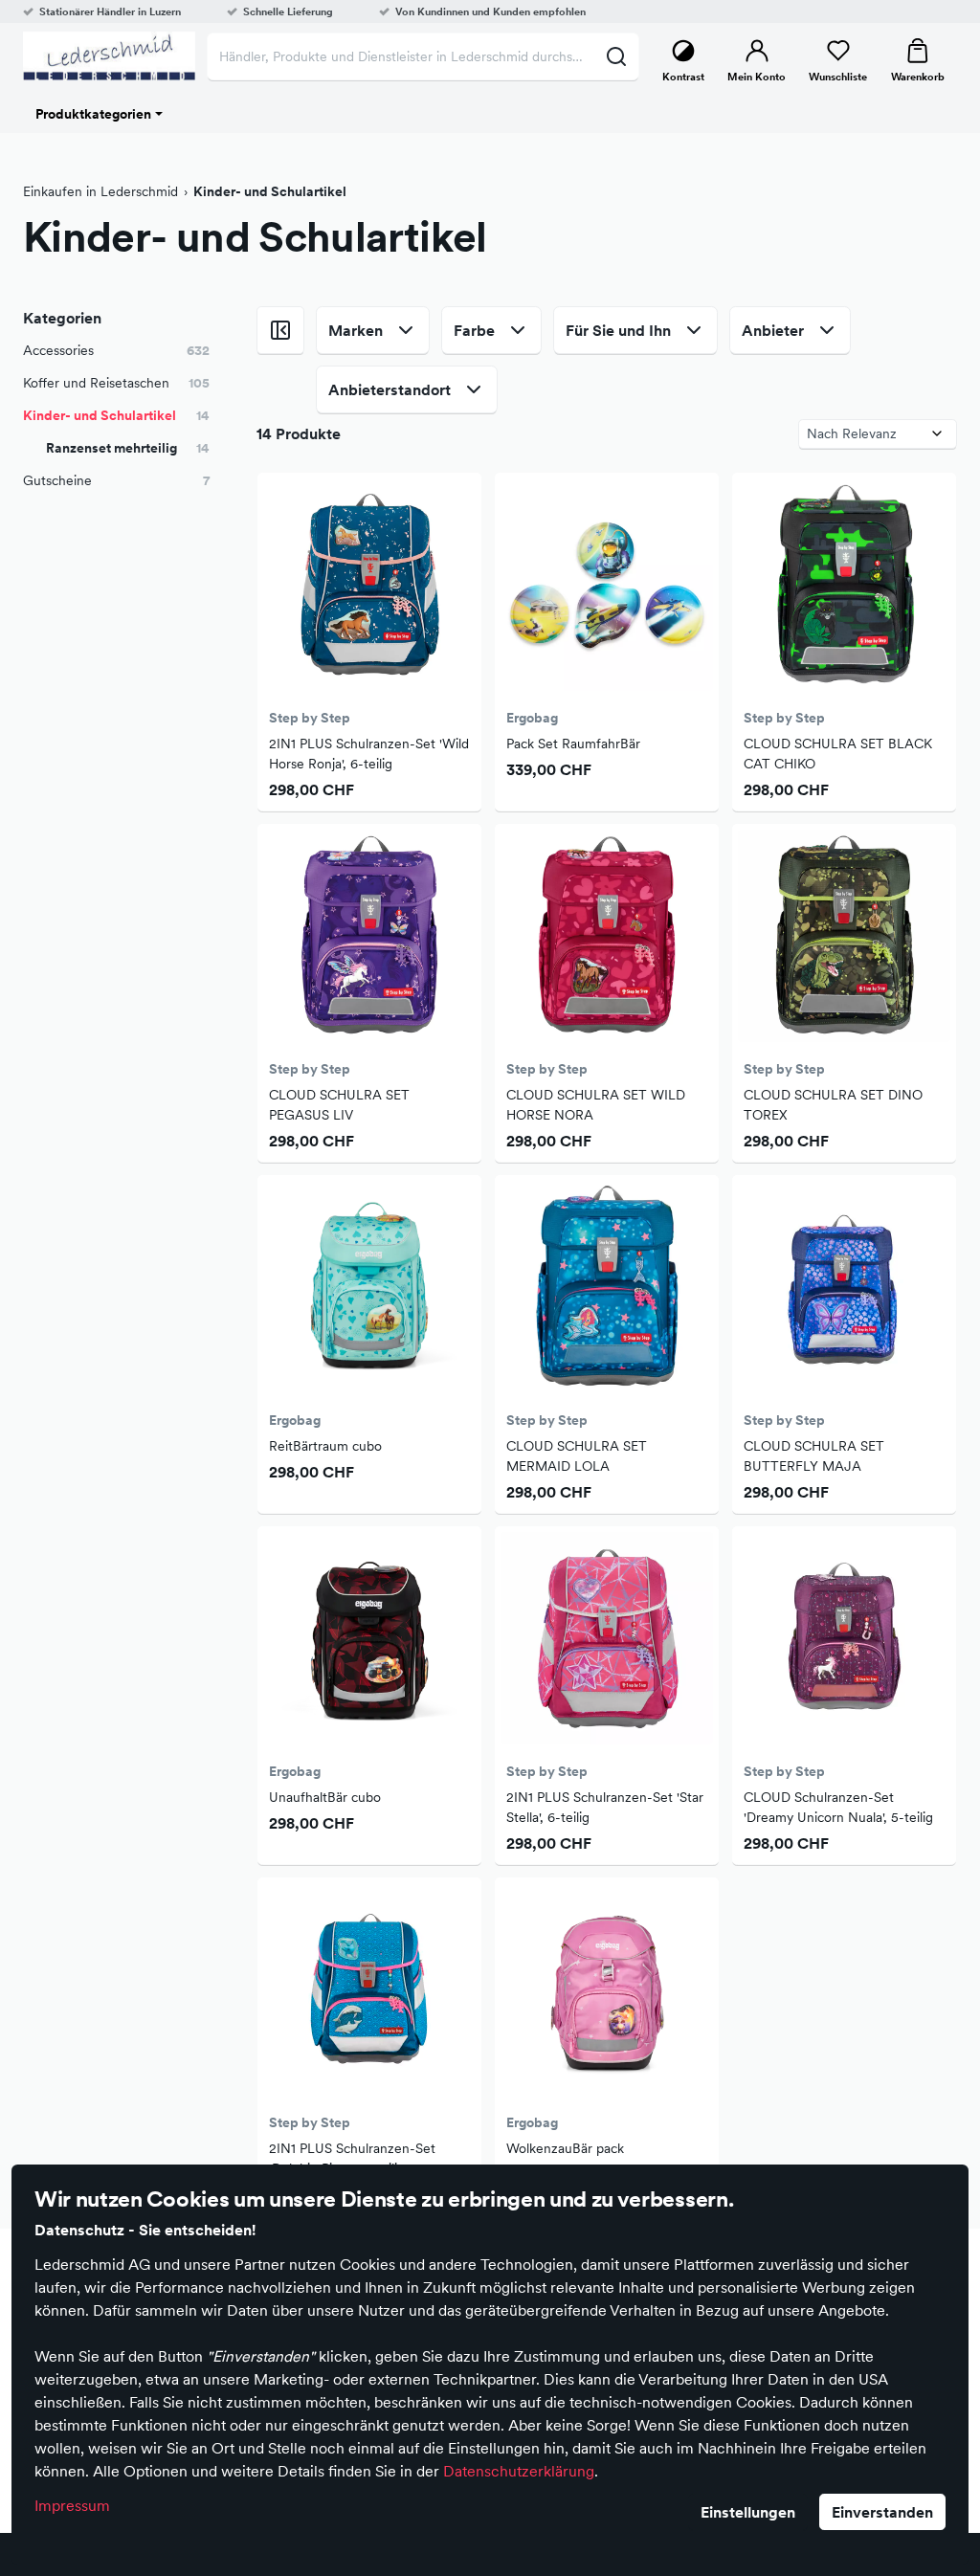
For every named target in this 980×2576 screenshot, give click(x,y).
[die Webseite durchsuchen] (616, 56)
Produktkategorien (93, 114)
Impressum (72, 2505)
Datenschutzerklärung (519, 2471)
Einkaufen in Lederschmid (100, 191)
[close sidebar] (280, 330)
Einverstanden (882, 2512)
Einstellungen (748, 2512)
